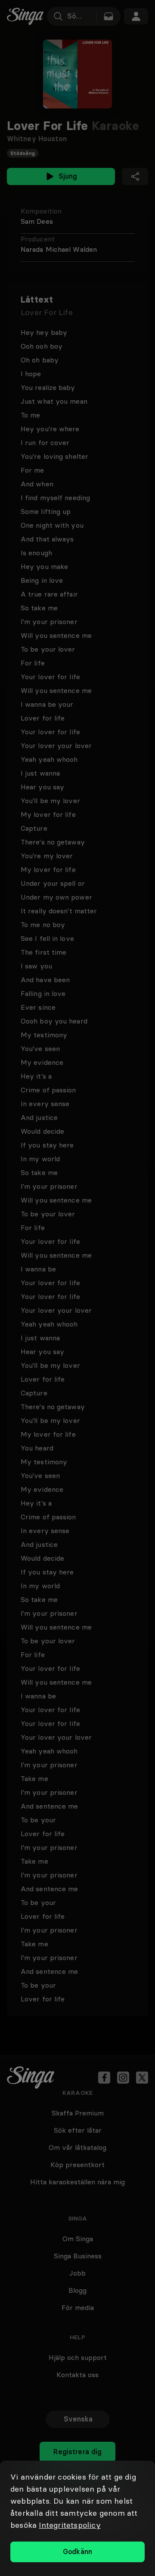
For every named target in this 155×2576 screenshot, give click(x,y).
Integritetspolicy (70, 2525)
